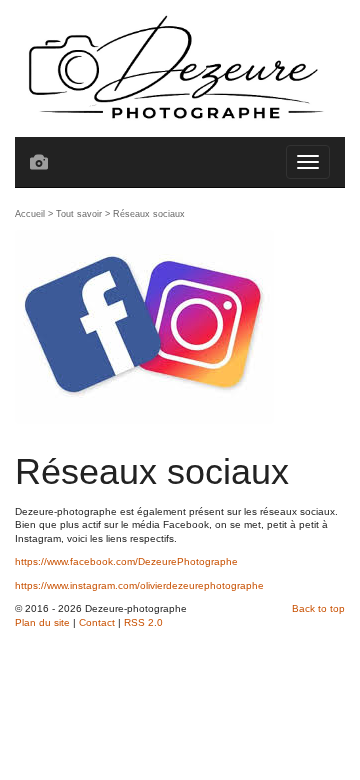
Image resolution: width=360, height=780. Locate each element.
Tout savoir (79, 214)
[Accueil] (180, 68)
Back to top (318, 608)
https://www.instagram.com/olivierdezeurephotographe (139, 585)
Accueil (30, 214)
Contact (97, 622)
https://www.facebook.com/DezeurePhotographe (126, 561)
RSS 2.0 (143, 622)
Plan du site (42, 622)
